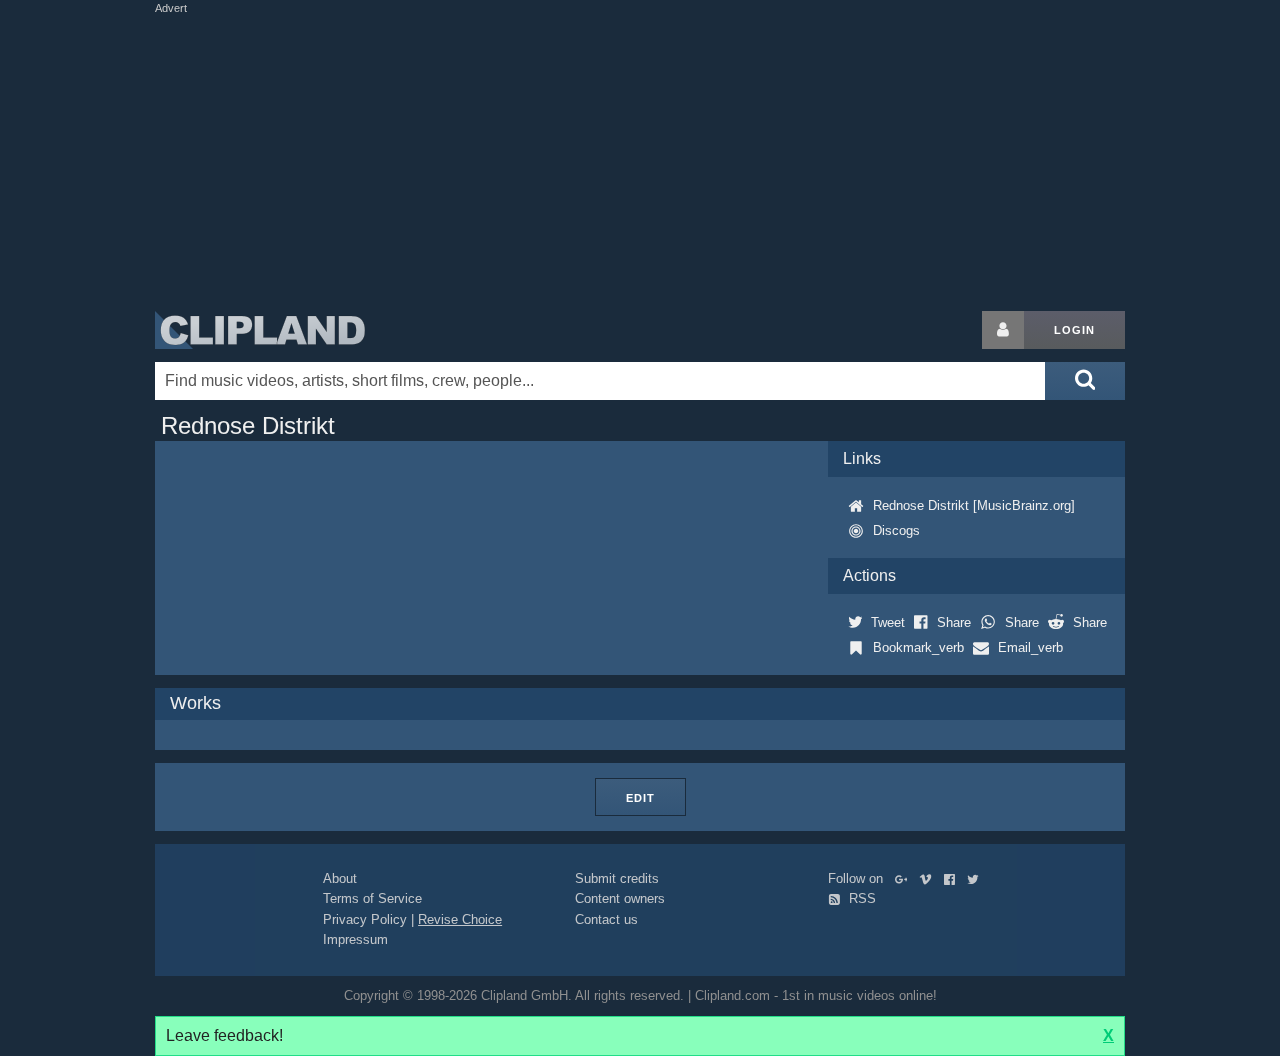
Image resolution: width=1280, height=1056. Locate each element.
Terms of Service (372, 898)
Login (1074, 330)
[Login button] (1003, 330)
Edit (640, 798)
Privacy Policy (365, 919)
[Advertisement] (640, 158)
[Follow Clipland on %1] (905, 878)
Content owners (620, 898)
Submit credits (617, 878)
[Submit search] (1085, 381)
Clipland (260, 330)
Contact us (606, 919)
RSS (860, 898)
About (340, 878)
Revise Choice (460, 919)
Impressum (355, 939)
